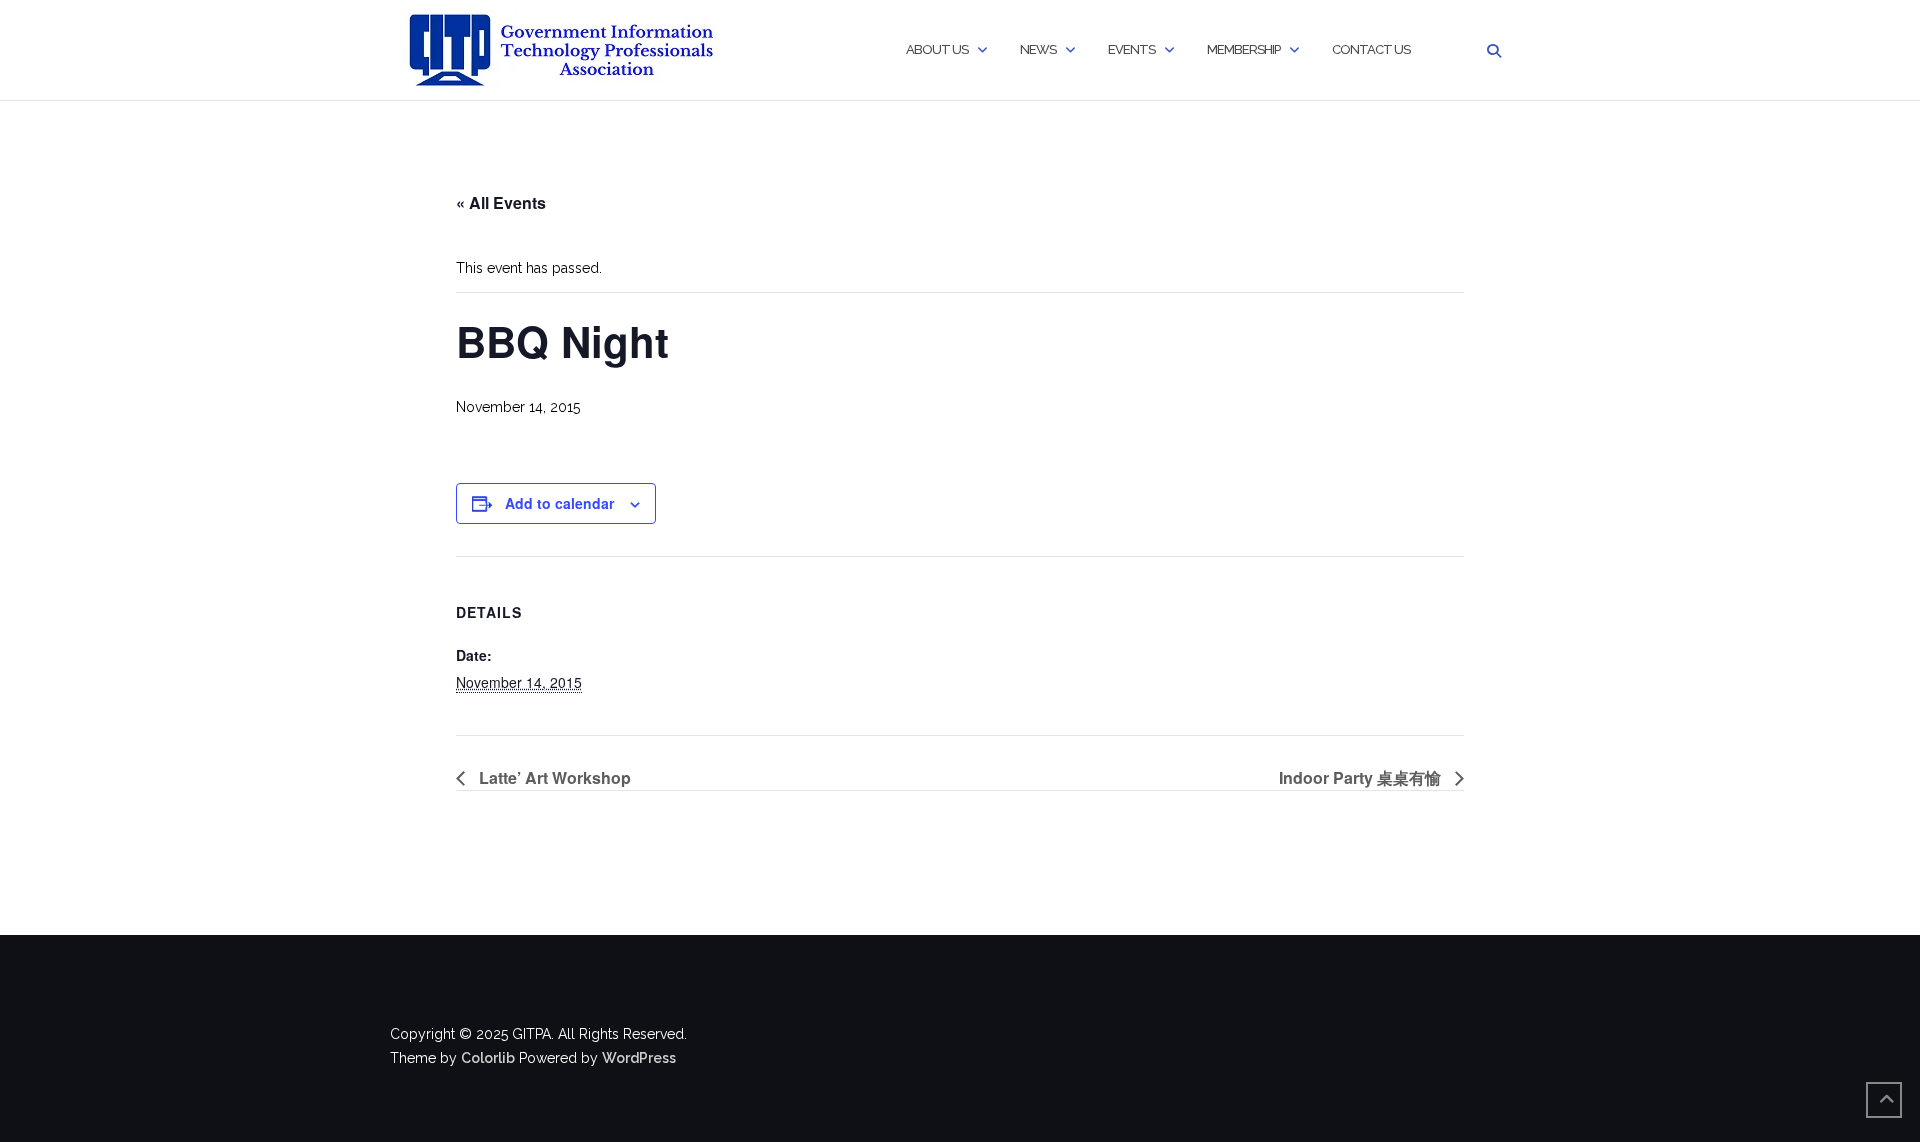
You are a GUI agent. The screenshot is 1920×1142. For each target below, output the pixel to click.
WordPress (639, 1058)
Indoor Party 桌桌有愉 (1362, 777)
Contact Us (1371, 49)
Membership (1243, 49)
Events (1131, 49)
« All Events (501, 202)
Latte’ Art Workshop (553, 777)
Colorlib (488, 1058)
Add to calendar (559, 503)
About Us (937, 49)
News (1038, 49)
